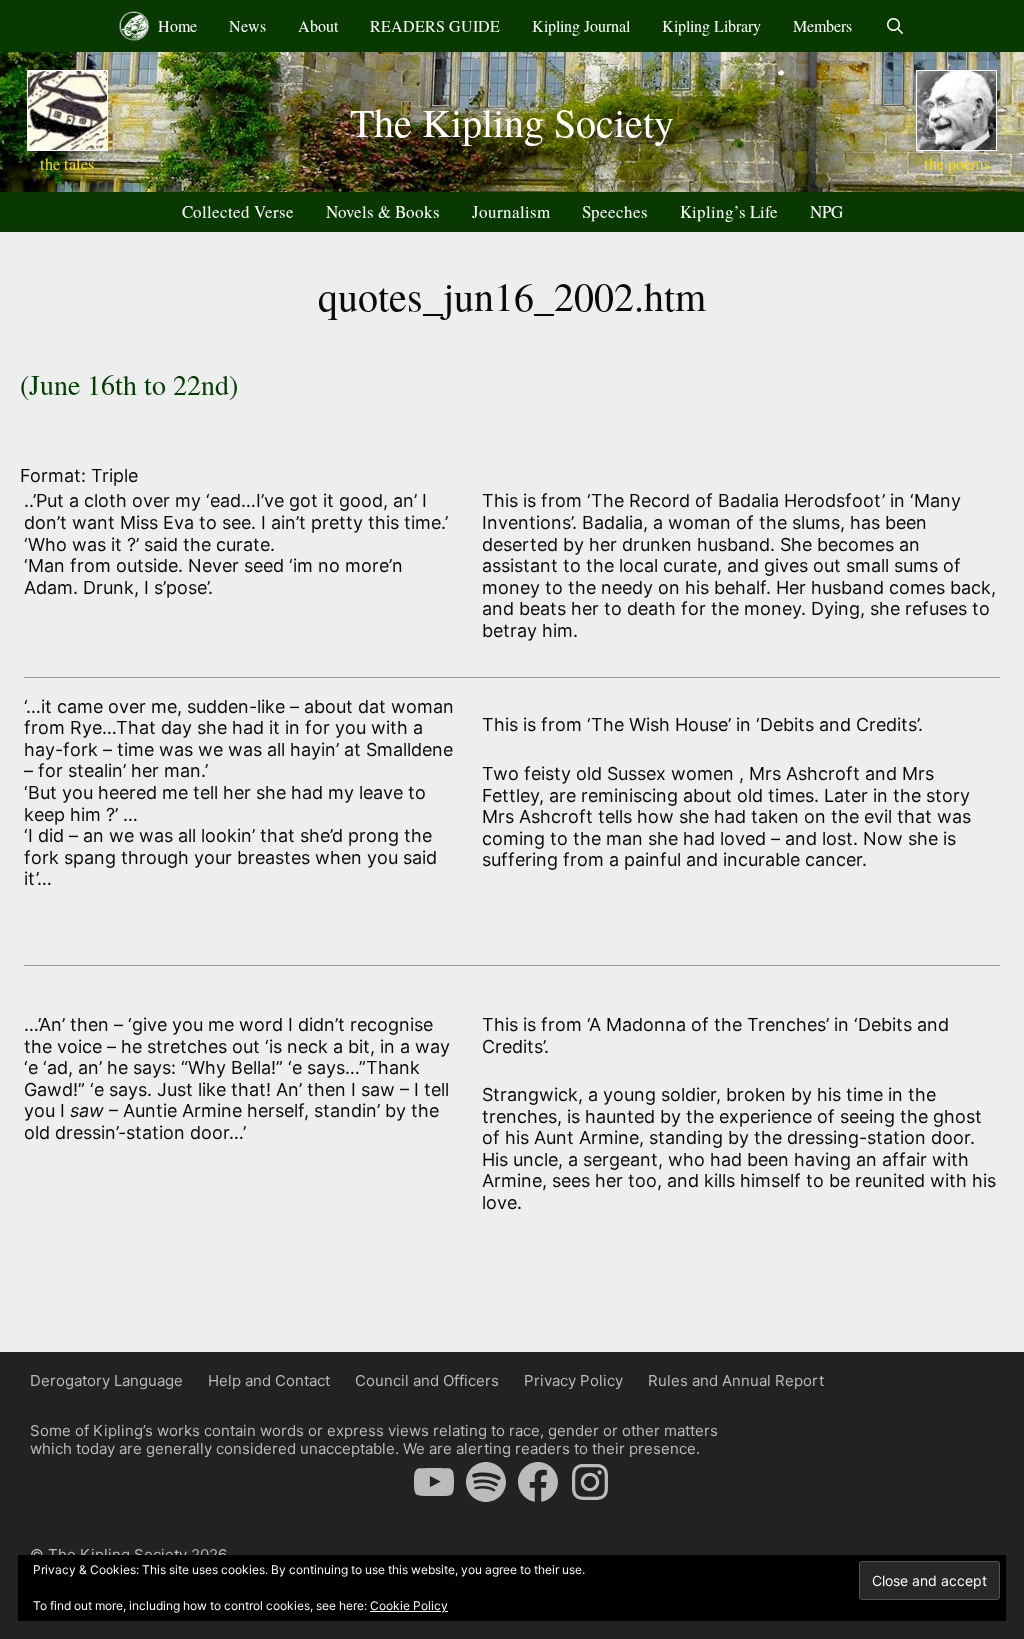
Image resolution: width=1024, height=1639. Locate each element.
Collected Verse (238, 211)
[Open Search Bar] (894, 26)
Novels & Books (383, 211)
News (247, 25)
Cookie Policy (409, 1605)
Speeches (615, 211)
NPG (826, 211)
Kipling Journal (581, 25)
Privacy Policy (573, 1380)
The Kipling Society (512, 121)
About (318, 25)
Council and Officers (427, 1380)
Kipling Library (711, 25)
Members (822, 25)
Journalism (511, 211)
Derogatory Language (106, 1380)
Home (175, 25)
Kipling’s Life (729, 211)
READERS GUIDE (435, 25)
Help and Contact (269, 1380)
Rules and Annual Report (736, 1380)
